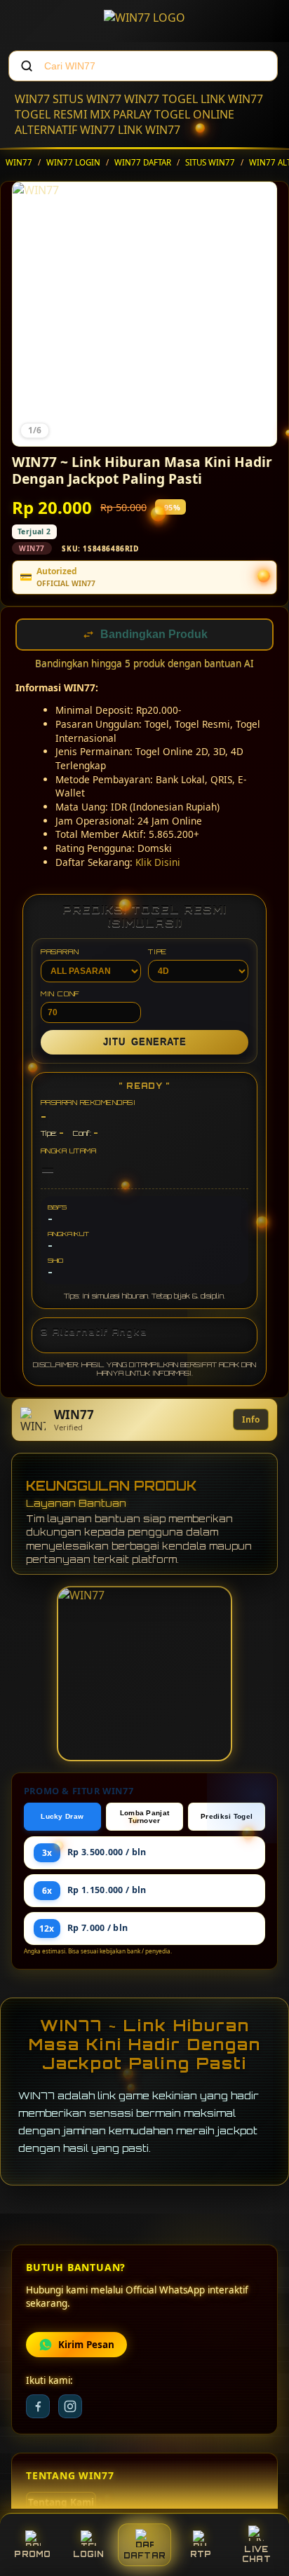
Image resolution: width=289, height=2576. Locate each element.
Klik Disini (158, 863)
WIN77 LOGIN (73, 162)
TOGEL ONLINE (194, 114)
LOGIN (88, 2554)
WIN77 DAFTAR (143, 162)
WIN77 (32, 99)
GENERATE (145, 1044)
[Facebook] (38, 2408)
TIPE (157, 953)
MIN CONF (60, 995)
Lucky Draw (62, 1818)
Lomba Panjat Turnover (145, 1818)
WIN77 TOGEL (161, 99)
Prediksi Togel (227, 1818)
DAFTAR (145, 2556)
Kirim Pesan (86, 2346)
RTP (201, 2554)
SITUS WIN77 (87, 99)
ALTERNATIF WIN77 (65, 130)
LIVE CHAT (256, 2554)
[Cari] (27, 66)
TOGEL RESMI (51, 114)
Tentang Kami (61, 2504)
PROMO (32, 2554)
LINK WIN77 (232, 99)
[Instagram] (70, 2408)
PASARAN (60, 953)
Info (251, 1421)
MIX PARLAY (121, 114)
